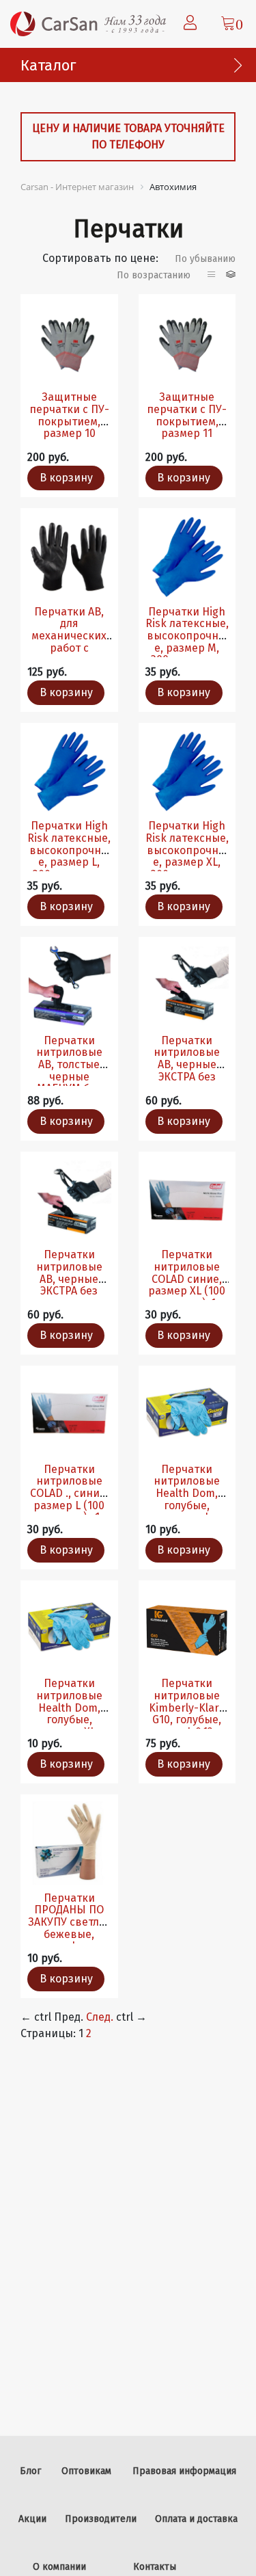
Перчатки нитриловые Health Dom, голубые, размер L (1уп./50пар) (187, 1499)
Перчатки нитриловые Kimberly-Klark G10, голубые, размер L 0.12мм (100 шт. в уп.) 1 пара (187, 1719)
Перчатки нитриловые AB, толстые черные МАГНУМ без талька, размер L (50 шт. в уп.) (69, 1077)
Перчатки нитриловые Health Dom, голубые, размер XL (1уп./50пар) (69, 1713)
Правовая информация (184, 2471)
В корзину (66, 478)
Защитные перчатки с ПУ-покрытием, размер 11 (187, 415)
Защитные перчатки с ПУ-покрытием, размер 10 (69, 415)
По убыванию (205, 259)
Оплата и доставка (196, 2519)
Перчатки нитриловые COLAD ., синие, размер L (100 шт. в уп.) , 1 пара (69, 1499)
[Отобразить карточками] (231, 275)
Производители (101, 2519)
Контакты (155, 2567)
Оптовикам (86, 2471)
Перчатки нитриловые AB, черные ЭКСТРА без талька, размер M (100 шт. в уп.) (69, 1285)
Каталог (48, 65)
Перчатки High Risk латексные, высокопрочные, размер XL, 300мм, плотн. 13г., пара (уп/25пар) (187, 862)
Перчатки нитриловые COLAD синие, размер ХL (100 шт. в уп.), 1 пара (187, 1285)
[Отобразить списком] (213, 275)
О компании (59, 2567)
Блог (30, 2471)
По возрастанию (154, 275)
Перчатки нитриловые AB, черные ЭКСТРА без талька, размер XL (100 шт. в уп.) (187, 1077)
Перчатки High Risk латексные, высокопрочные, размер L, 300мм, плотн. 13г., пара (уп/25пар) (69, 862)
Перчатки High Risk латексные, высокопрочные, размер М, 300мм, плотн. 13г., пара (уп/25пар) (187, 648)
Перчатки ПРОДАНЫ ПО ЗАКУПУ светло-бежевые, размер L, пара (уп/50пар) (69, 1928)
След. (100, 2017)
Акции (32, 2519)
